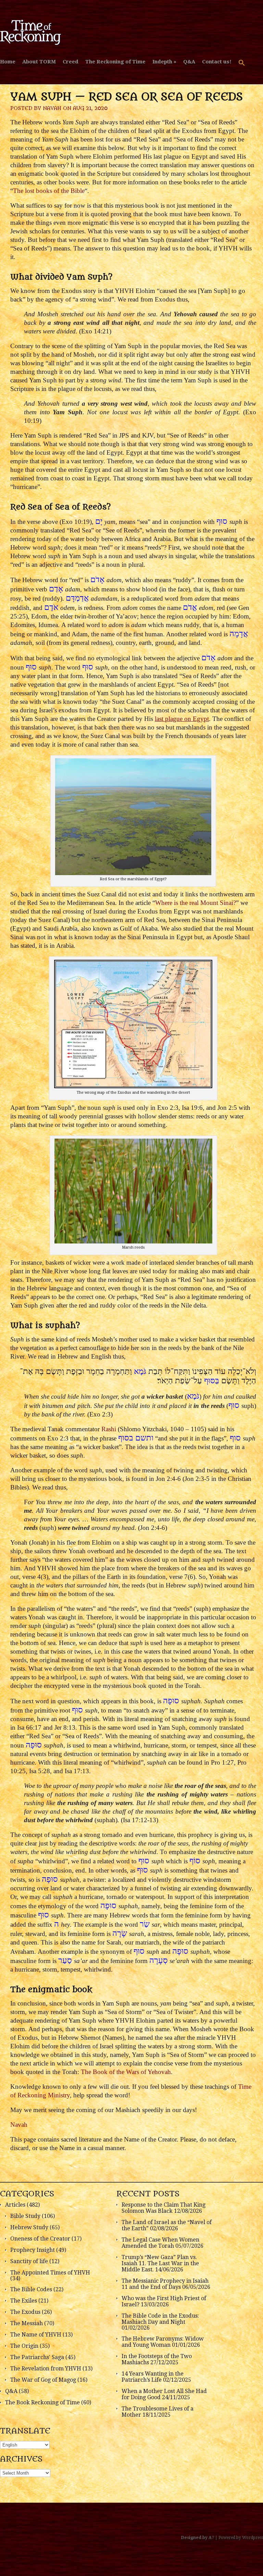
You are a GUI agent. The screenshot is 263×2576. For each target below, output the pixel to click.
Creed (71, 62)
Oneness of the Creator (40, 2239)
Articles (15, 2205)
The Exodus (25, 2312)
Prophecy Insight (33, 2250)
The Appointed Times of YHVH (50, 2273)
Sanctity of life (29, 2261)
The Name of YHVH (36, 2335)
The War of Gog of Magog (43, 2380)
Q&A (189, 62)
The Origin (24, 2346)
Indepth (162, 62)
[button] (242, 66)
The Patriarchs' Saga (37, 2357)
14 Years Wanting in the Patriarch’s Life (153, 2377)
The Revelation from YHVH (46, 2369)
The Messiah (27, 2323)
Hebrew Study (29, 2227)
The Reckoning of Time (115, 62)
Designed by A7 (198, 2538)
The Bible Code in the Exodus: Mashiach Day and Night (160, 2319)
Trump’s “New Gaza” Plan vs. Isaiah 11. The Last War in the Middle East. (160, 2263)
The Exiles (24, 2301)
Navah (52, 108)
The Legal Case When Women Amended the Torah (160, 2243)
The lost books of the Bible (49, 191)
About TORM (39, 62)
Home (8, 62)
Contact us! (217, 62)
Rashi (109, 1429)
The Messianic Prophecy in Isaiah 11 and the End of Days (165, 2284)
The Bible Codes (31, 2289)
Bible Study (25, 2216)
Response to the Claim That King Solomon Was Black (164, 2208)
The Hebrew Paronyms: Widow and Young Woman (163, 2342)
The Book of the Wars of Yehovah (126, 2072)
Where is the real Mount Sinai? (196, 903)
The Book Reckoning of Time (42, 2402)
